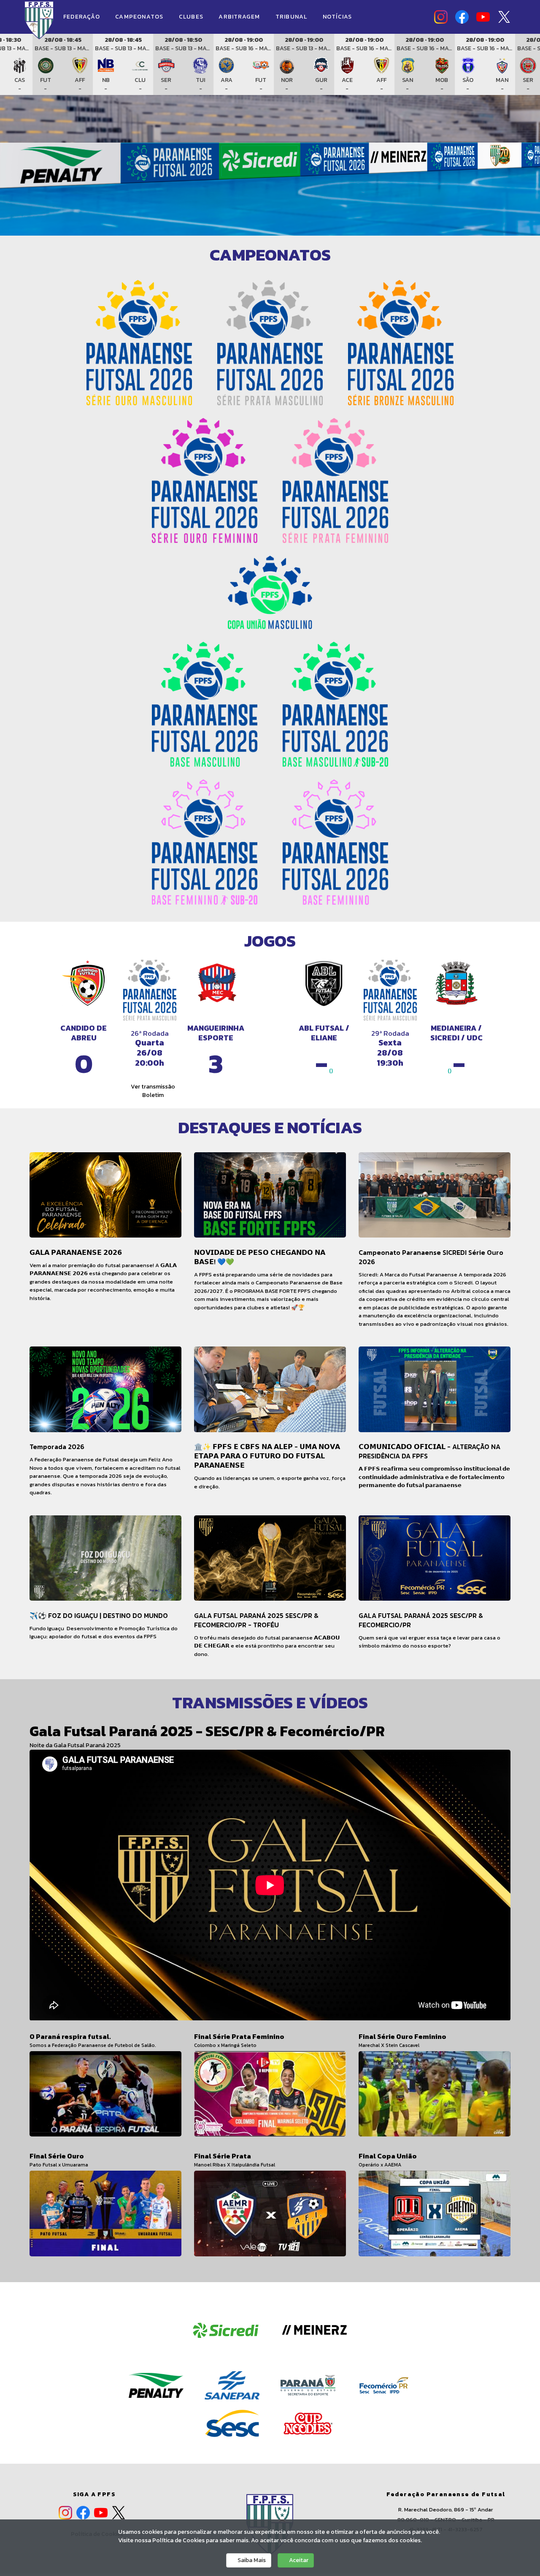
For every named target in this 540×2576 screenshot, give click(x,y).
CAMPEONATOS (140, 17)
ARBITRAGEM (240, 17)
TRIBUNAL (292, 17)
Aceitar (298, 2560)
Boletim (152, 1095)
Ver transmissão (152, 1087)
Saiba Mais (251, 2560)
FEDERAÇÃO (82, 17)
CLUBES (192, 17)
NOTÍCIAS (337, 17)
